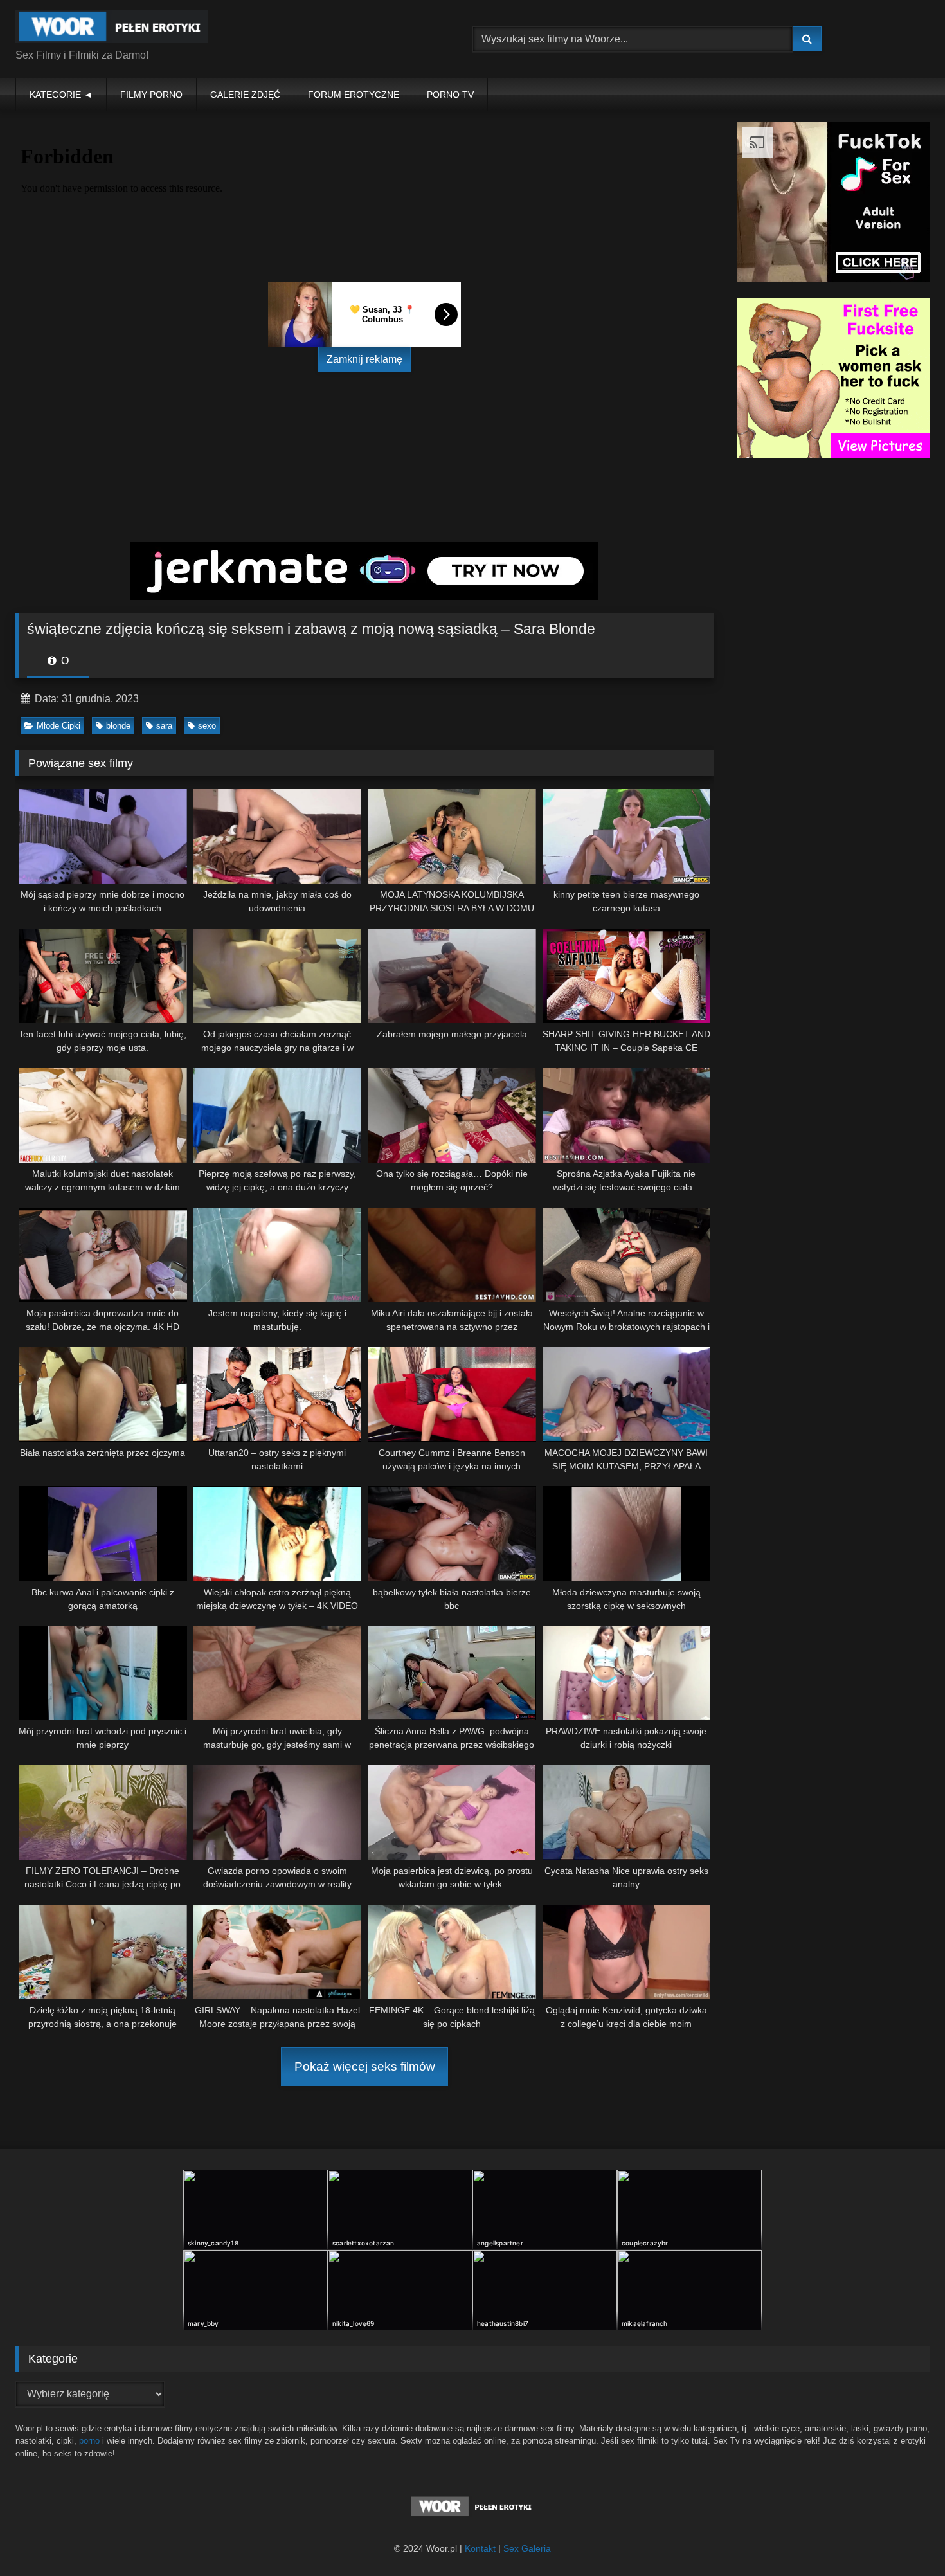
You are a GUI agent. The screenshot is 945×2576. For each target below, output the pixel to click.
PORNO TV (450, 95)
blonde (118, 726)
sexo (207, 726)
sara (164, 726)
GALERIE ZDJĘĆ (245, 95)
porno (89, 2441)
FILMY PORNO (151, 95)
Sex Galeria (527, 2548)
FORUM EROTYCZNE (354, 95)
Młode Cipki (59, 726)
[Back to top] (905, 2538)
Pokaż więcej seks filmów (365, 2066)
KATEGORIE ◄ (61, 95)
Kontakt (480, 2548)
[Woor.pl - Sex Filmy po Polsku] (112, 29)
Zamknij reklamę (364, 359)
